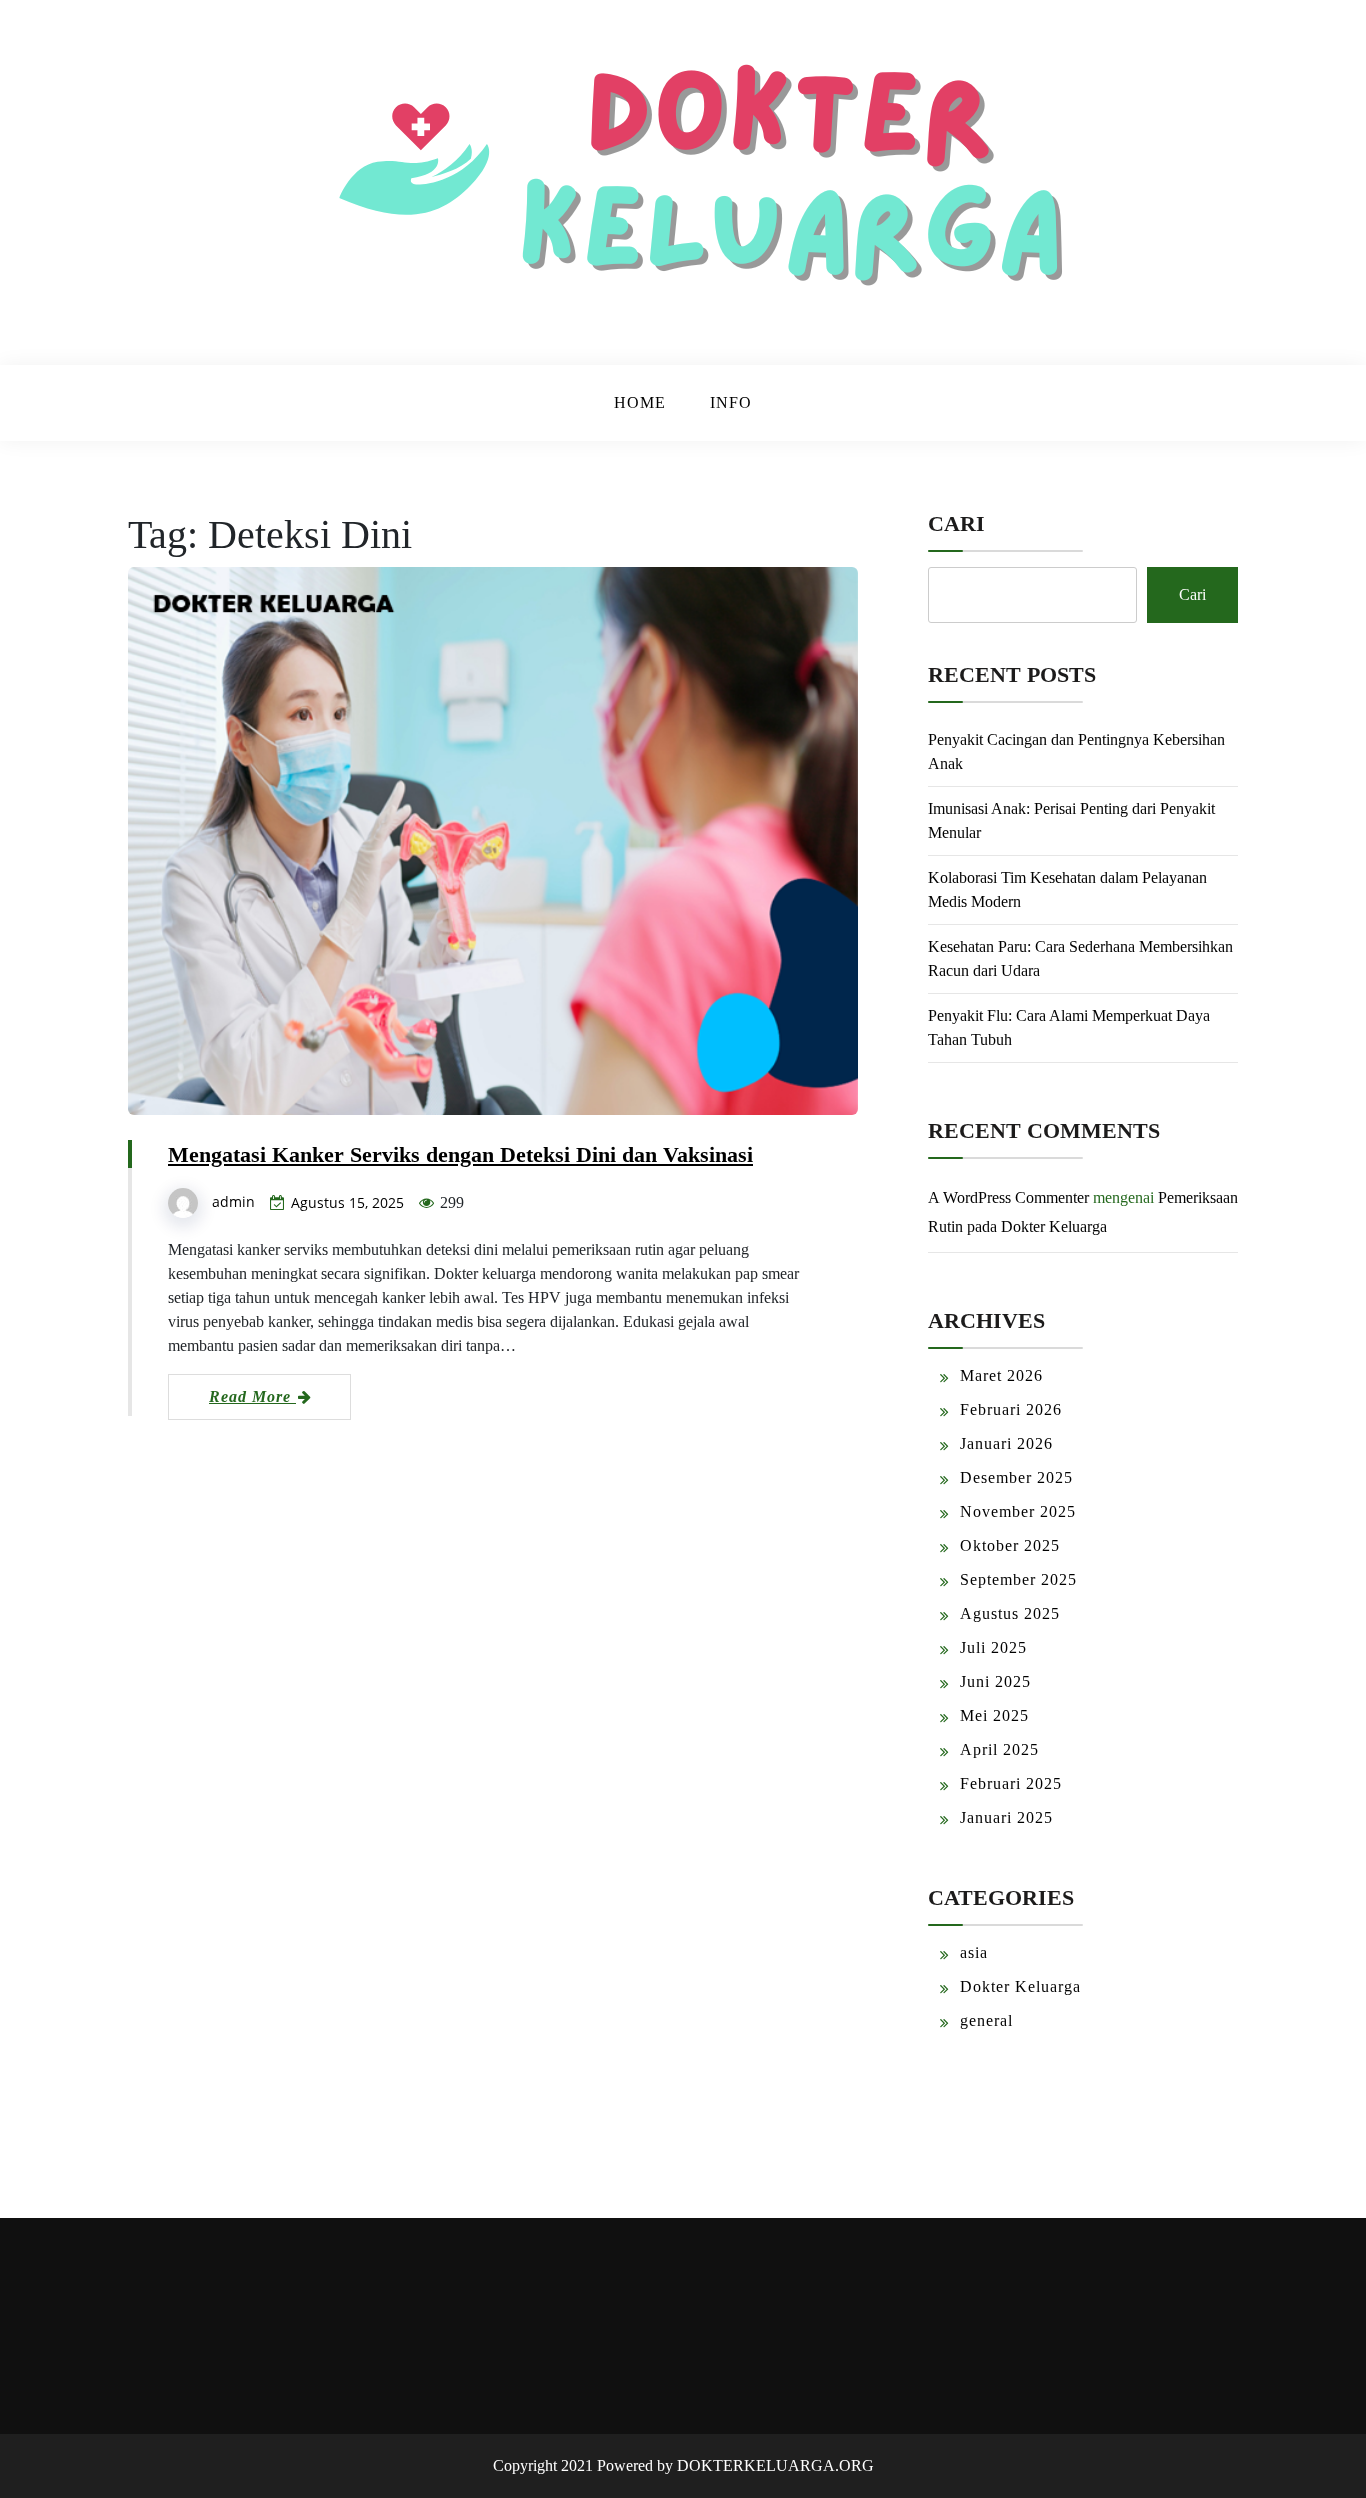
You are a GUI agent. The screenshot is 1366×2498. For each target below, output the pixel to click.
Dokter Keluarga (1020, 1986)
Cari (956, 523)
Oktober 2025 (1010, 1545)
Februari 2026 (1011, 1409)
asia (974, 1952)
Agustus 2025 (1010, 1613)
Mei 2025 (994, 1715)
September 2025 (1018, 1579)
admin (233, 1201)
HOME (640, 402)
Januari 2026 (1006, 1443)
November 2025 (1018, 1511)
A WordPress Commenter (1008, 1197)
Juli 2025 (993, 1647)
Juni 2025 (995, 1681)
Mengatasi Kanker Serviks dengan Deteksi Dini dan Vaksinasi (460, 1154)
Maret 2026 (1001, 1375)
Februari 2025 (1011, 1783)
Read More (252, 1396)
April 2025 (999, 1749)
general (986, 2020)
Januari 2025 (1006, 1817)
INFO (731, 402)
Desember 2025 (1016, 1477)
